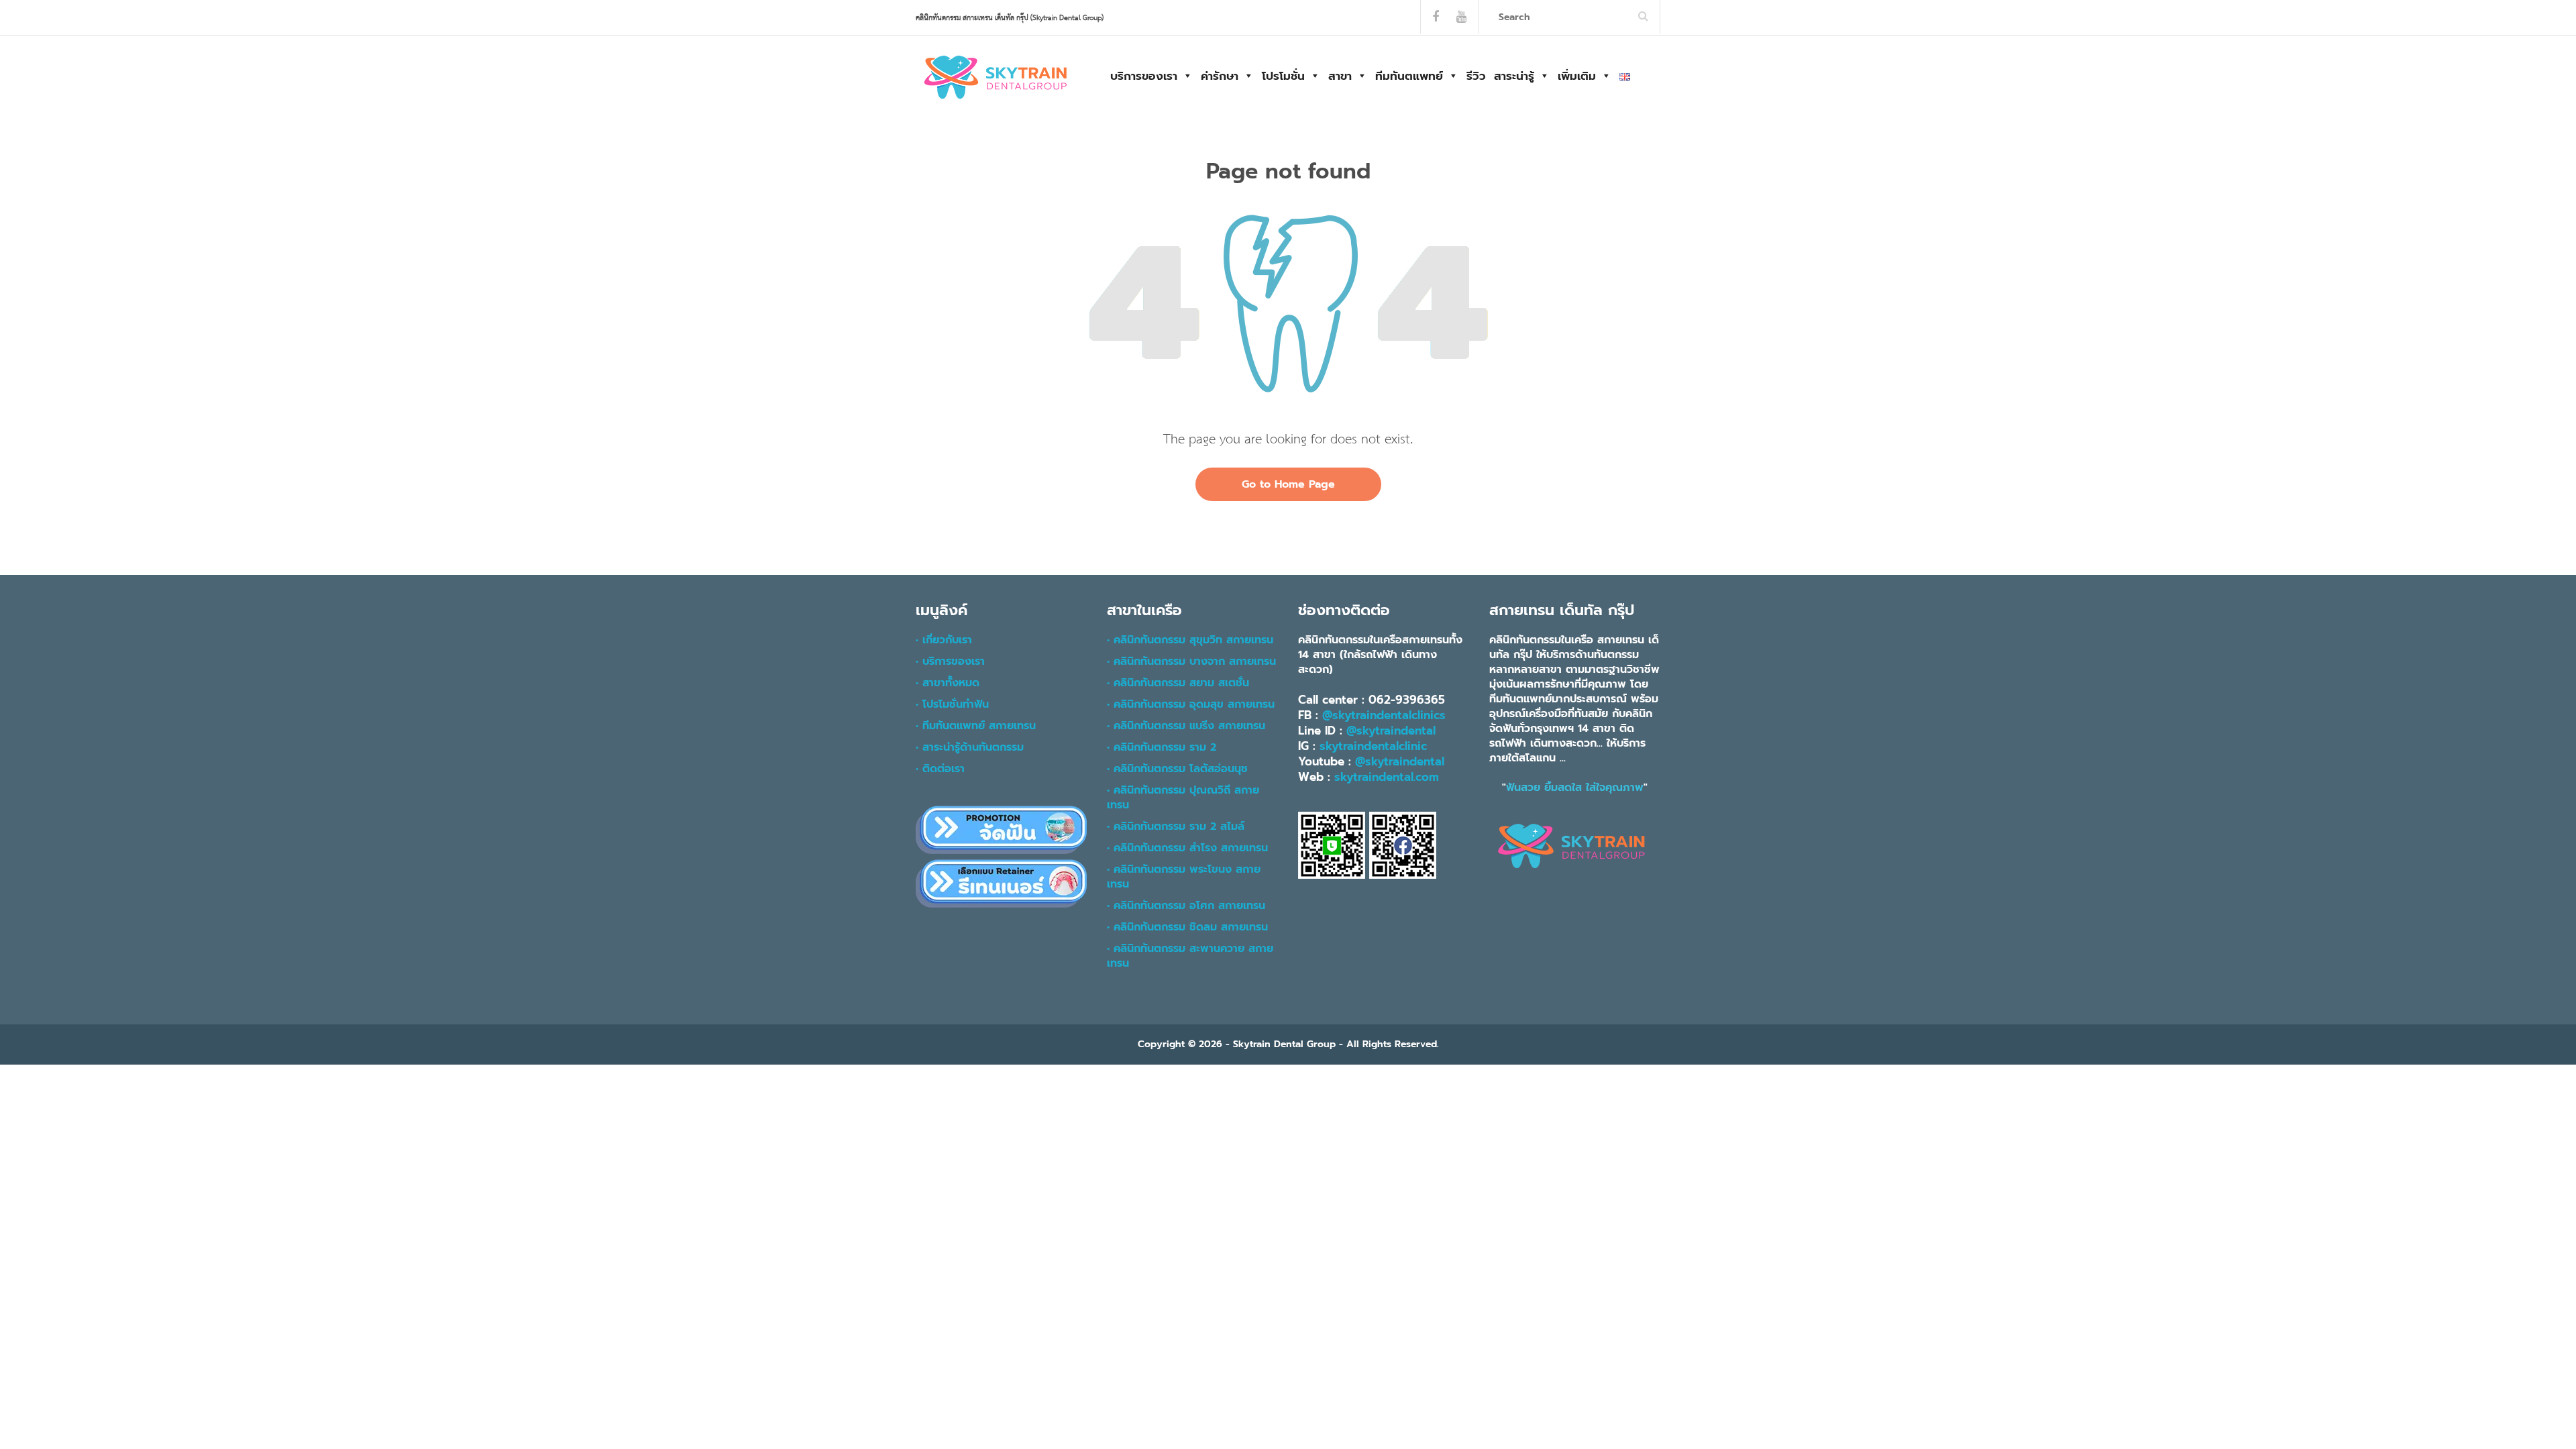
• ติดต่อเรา (940, 769)
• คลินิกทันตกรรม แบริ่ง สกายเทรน (1186, 726)
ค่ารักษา (1220, 76)
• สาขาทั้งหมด (948, 683)
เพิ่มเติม (1577, 76)
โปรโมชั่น (1283, 76)
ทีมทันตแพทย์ (1409, 76)
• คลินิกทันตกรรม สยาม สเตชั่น (1178, 683)
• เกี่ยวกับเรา (944, 640)
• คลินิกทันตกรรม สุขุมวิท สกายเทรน (1190, 640)
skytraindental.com (1387, 777)
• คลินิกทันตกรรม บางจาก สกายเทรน (1191, 661)
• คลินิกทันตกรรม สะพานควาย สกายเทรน (1190, 956)
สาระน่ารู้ (1514, 76)
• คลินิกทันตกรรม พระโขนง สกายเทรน (1184, 877)
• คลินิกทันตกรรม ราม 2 (1162, 747)
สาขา (1340, 76)
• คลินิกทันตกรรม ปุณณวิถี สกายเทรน (1183, 798)
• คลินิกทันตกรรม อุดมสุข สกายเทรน (1191, 704)
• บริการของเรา (950, 661)
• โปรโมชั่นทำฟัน (952, 704)
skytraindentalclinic (1373, 746)
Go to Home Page (1288, 484)
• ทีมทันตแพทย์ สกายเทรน (976, 726)
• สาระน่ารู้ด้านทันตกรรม (970, 747)
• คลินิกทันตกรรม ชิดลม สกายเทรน (1187, 927)
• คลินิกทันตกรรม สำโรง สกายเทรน (1187, 848)
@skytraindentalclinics (1384, 715)
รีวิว (1476, 76)
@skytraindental (1391, 731)
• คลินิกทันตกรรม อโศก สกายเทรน (1186, 906)
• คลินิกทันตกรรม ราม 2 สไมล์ (1176, 826)
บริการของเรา (1144, 76)
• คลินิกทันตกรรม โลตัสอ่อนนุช (1177, 769)
